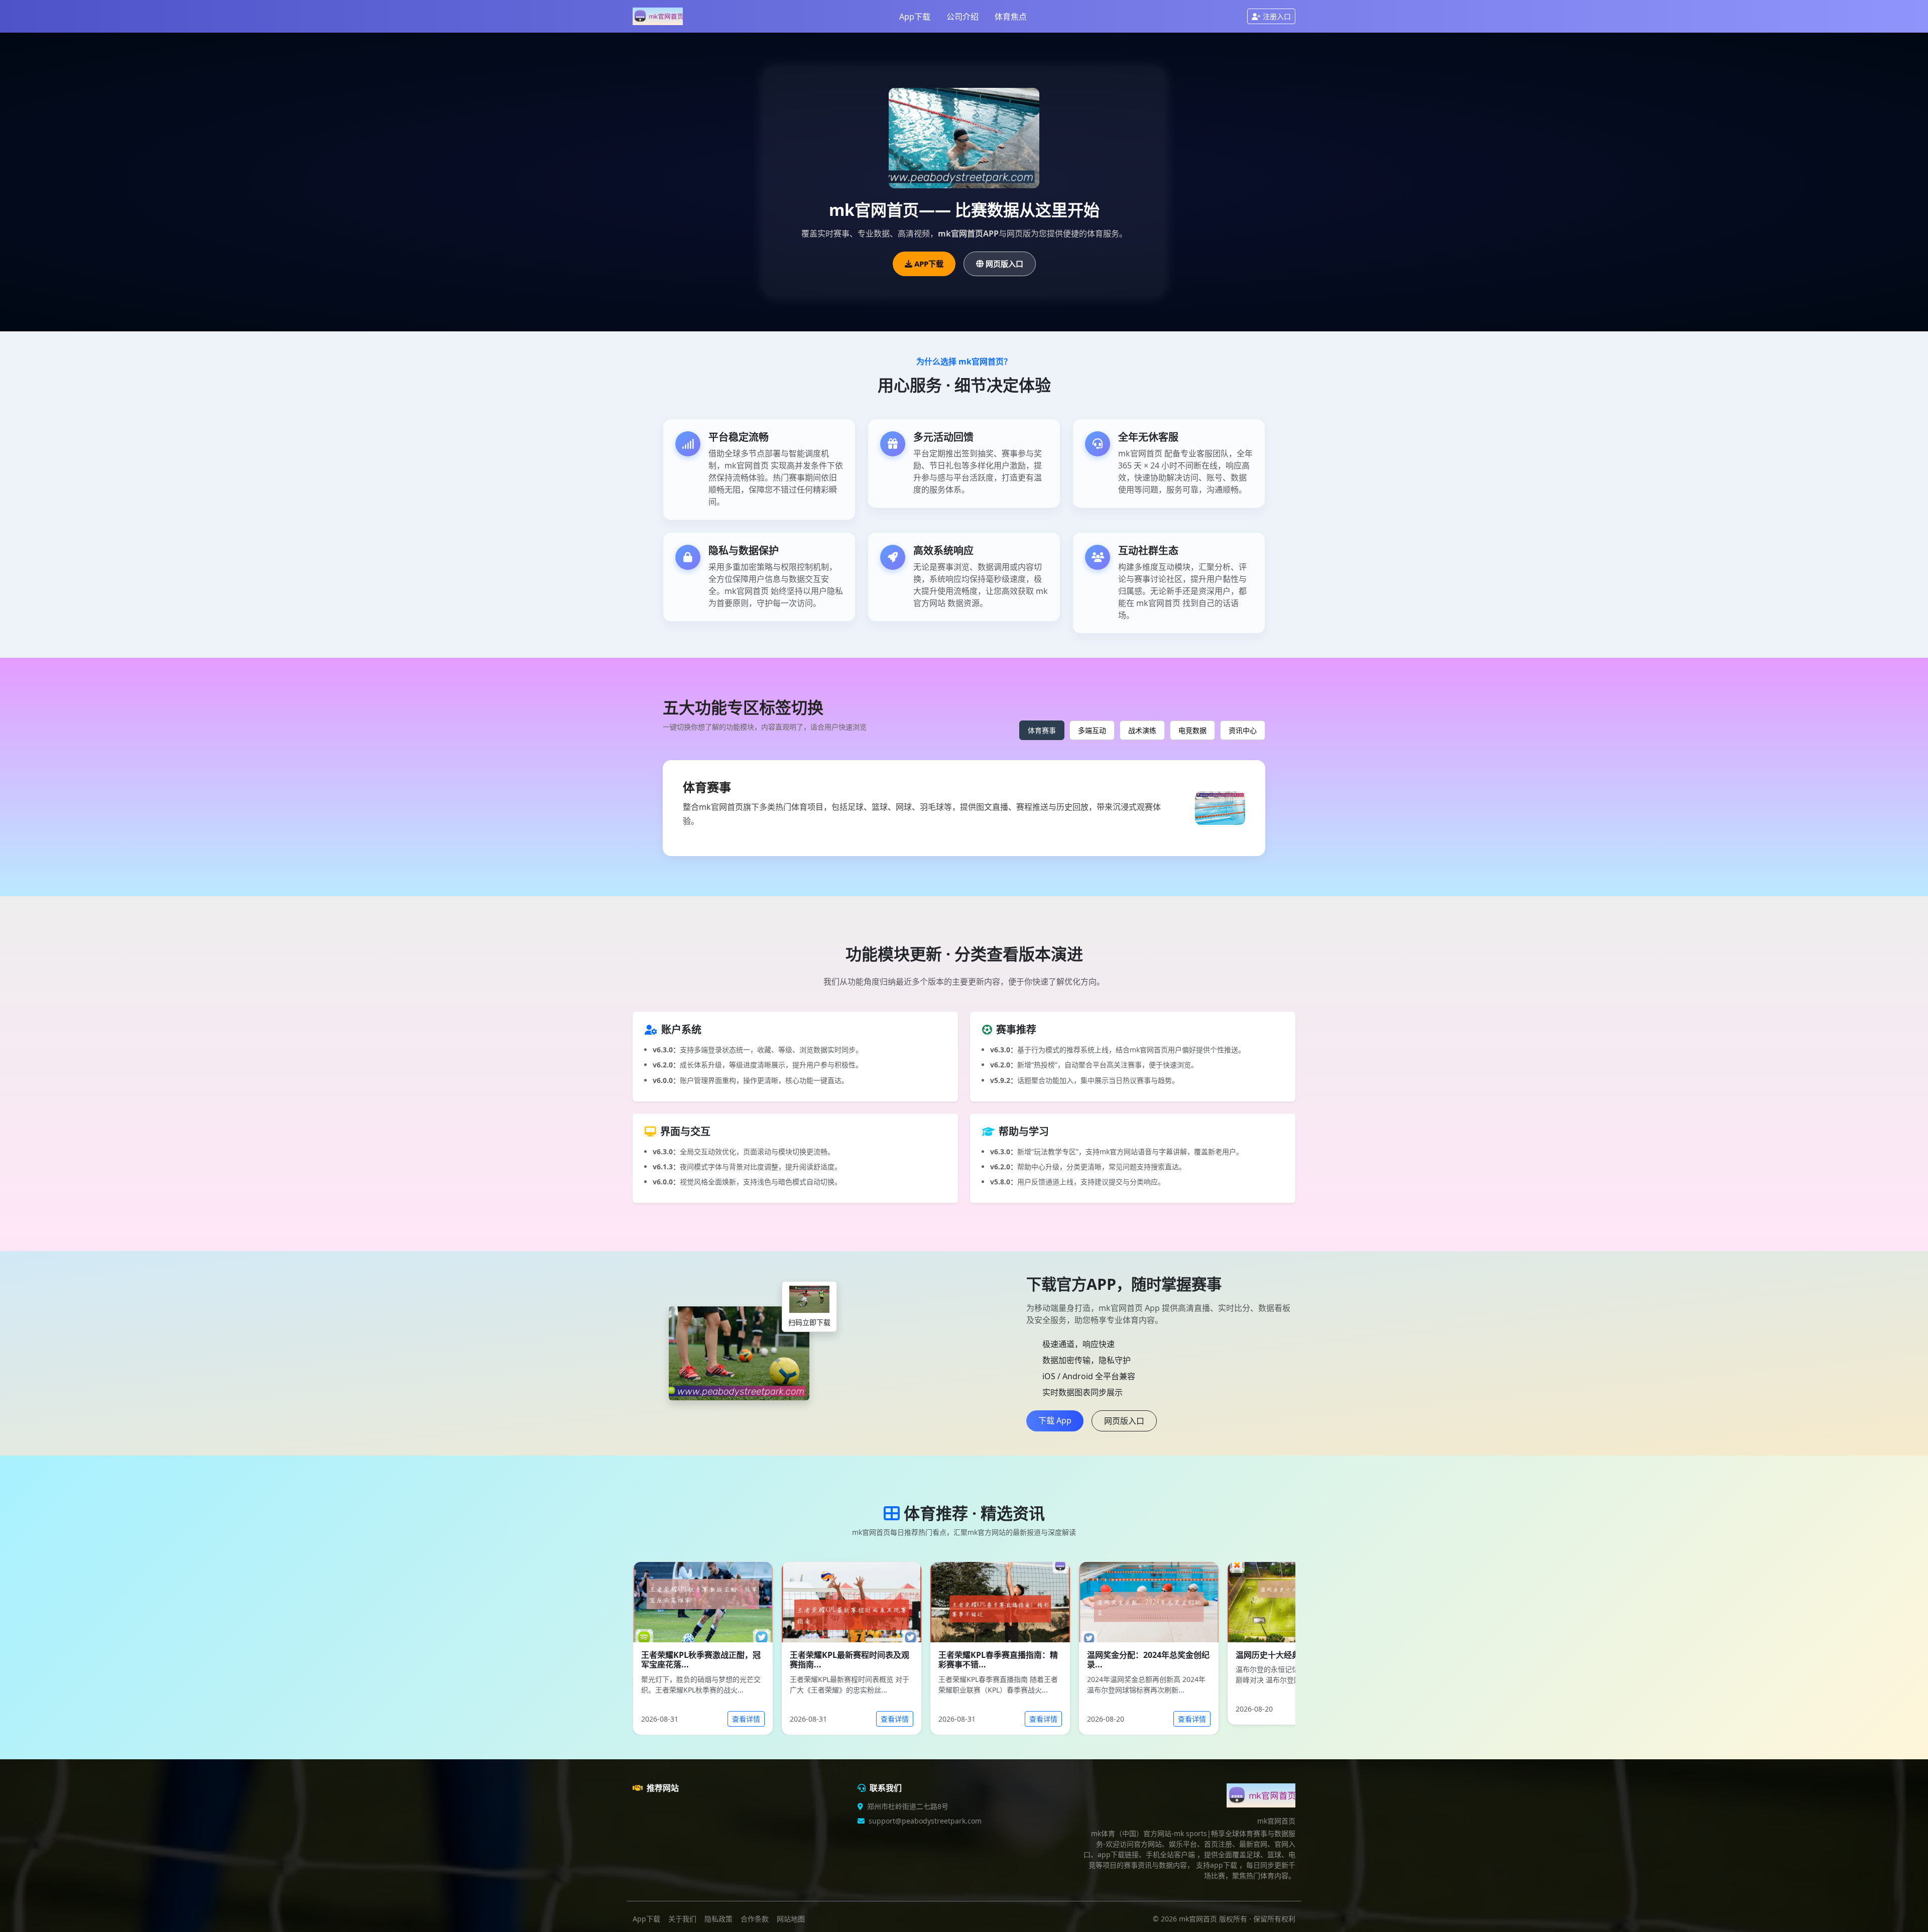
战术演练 (1142, 730)
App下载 (915, 17)
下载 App (1055, 1420)
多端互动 (1092, 730)
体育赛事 (1042, 730)
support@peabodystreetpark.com (925, 1821)
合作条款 (755, 1919)
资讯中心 (1243, 730)
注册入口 (1277, 16)
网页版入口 (1004, 264)
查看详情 (746, 1719)
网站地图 (791, 1919)
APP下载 (929, 264)
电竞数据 (1192, 730)
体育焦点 (1011, 17)
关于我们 (682, 1919)
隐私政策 (718, 1919)
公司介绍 (962, 17)
